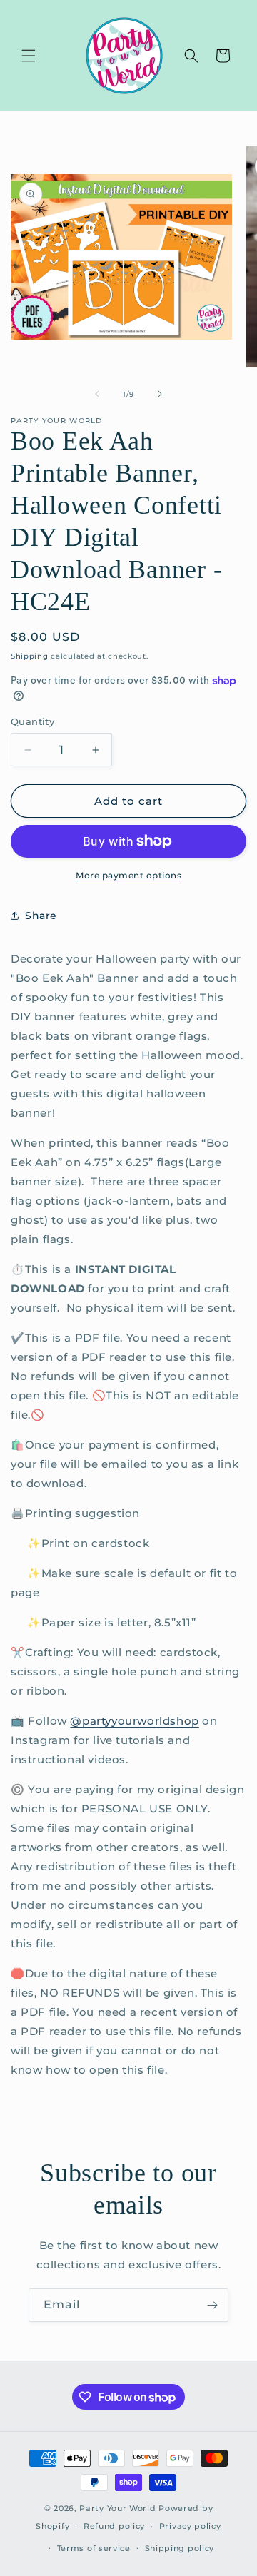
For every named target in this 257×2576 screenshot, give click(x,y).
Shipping (30, 656)
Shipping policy (180, 2548)
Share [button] (41, 916)
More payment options (128, 875)
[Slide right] (160, 394)
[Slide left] (97, 394)
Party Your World (117, 2508)
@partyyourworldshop (134, 1721)
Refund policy (114, 2526)
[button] (29, 56)
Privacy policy (190, 2526)
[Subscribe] (212, 2305)
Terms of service (94, 2548)
